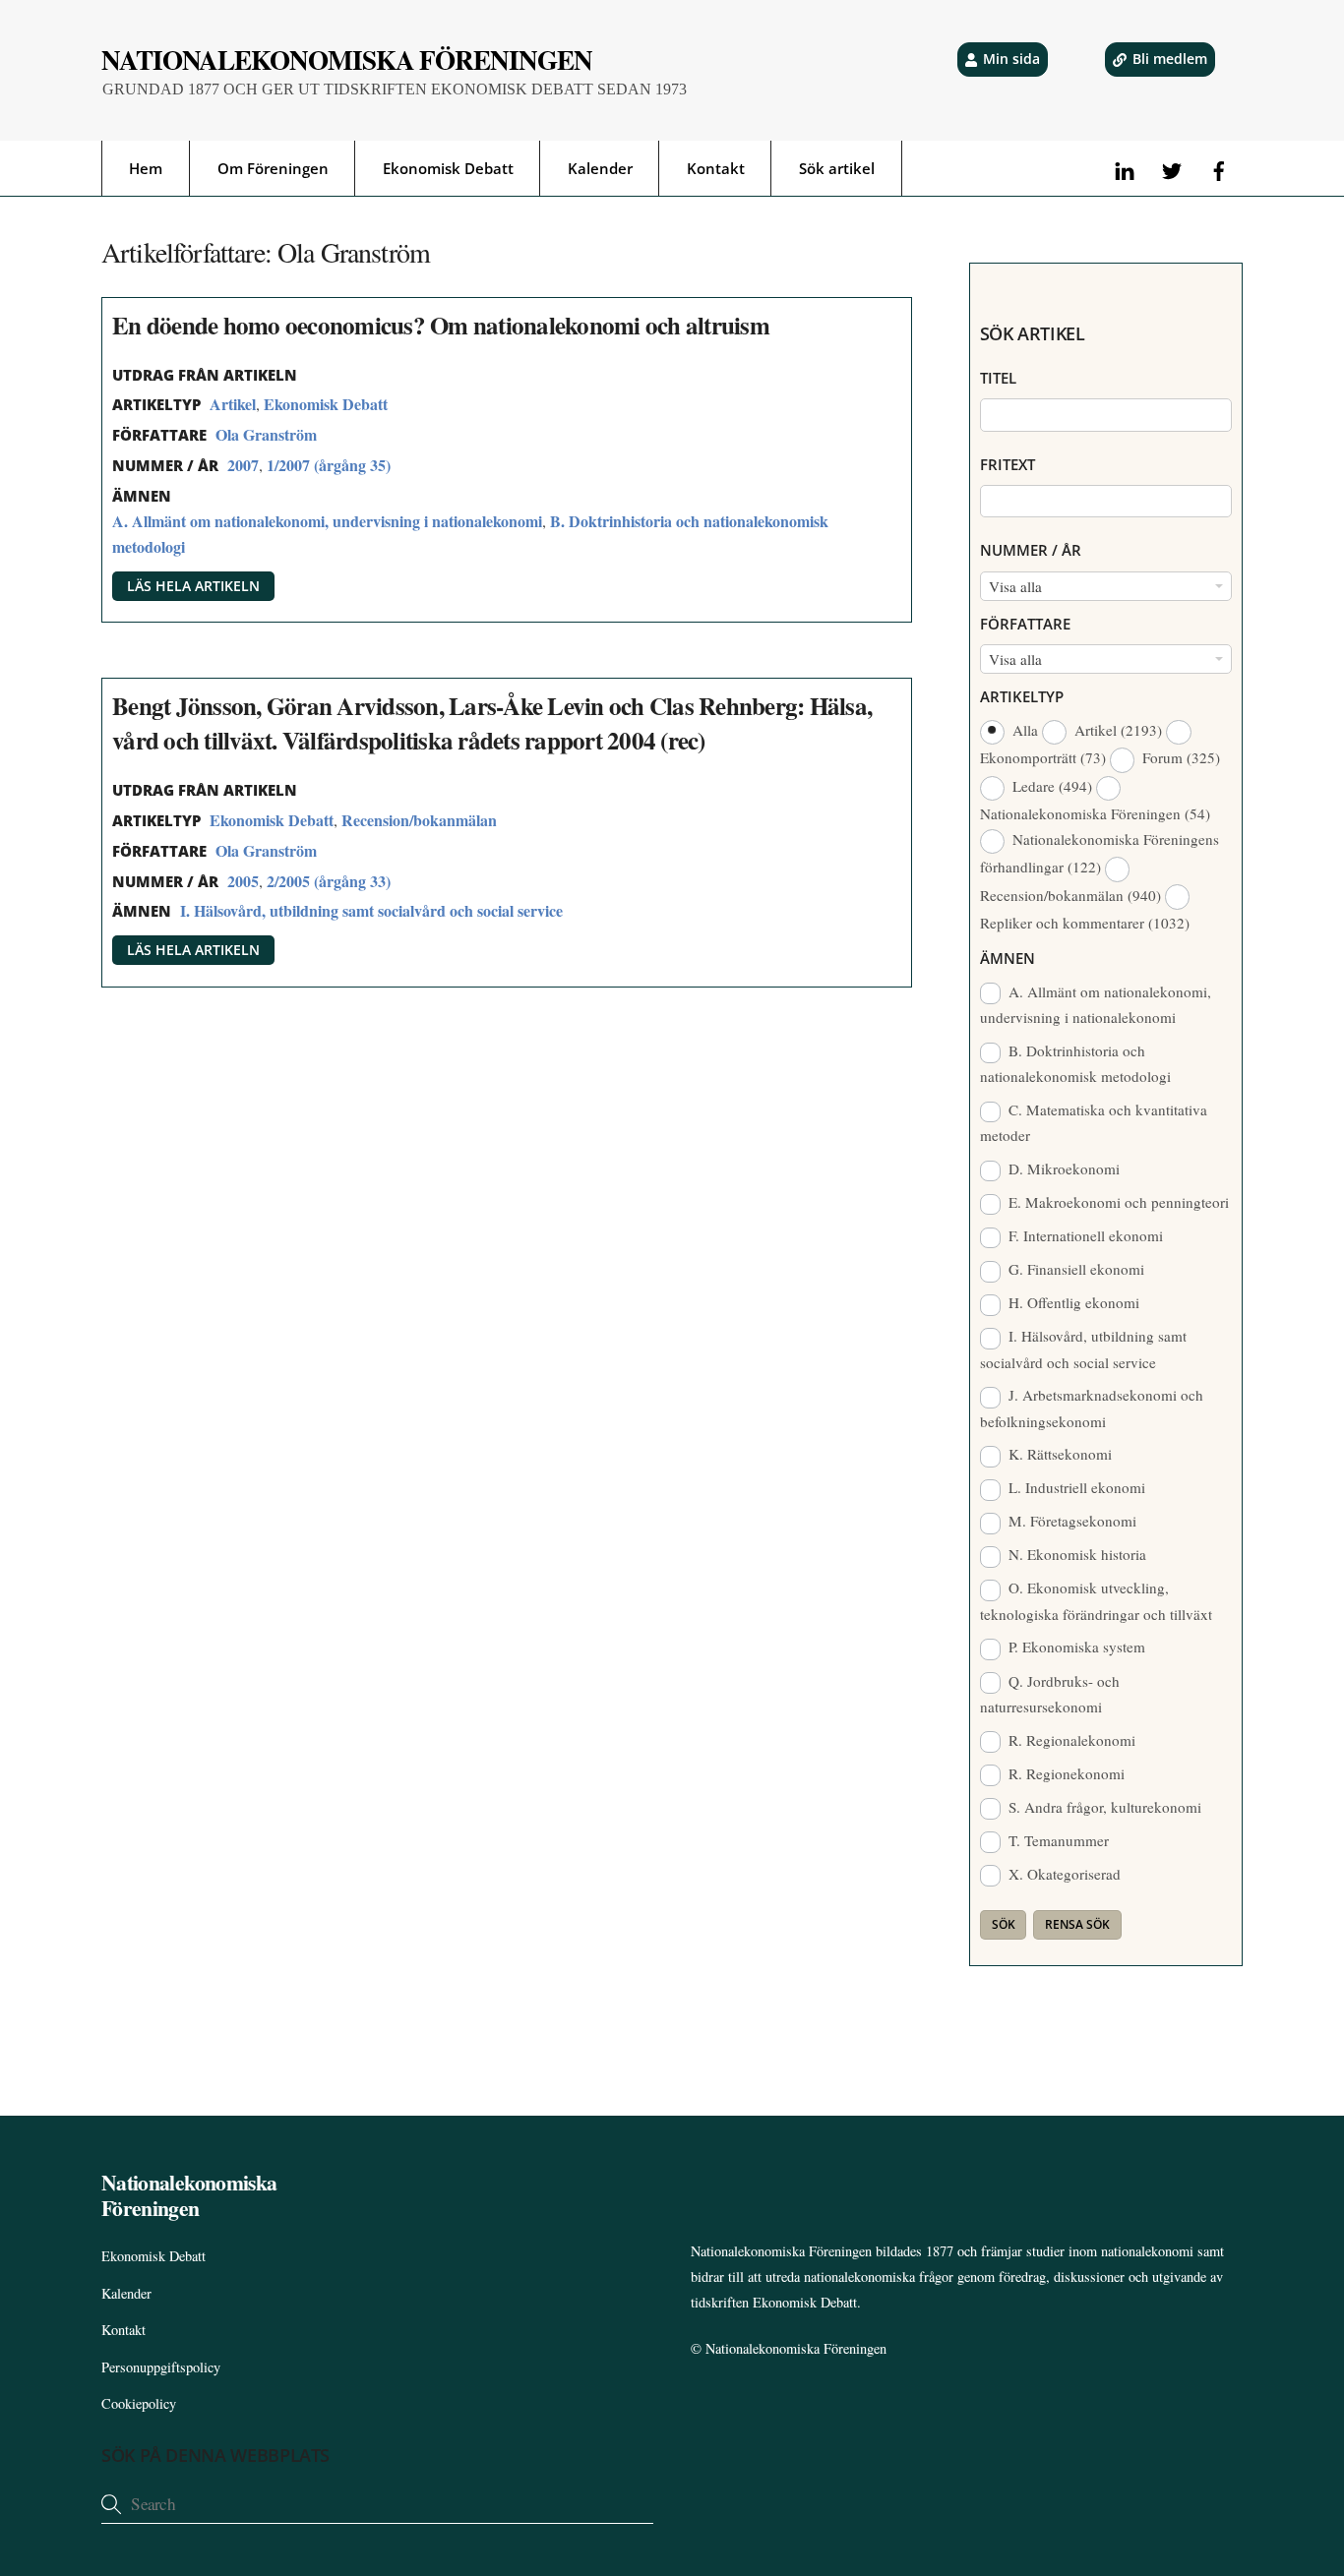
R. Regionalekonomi (1070, 1740)
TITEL (998, 378)
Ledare (1050, 786)
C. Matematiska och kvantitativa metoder (1094, 1122)
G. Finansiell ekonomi (1074, 1269)
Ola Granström (266, 434)
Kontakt (716, 168)
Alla (1025, 730)
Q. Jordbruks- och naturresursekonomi (1050, 1694)
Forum (1179, 757)
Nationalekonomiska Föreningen (796, 2348)
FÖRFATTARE (1025, 624)
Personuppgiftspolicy (161, 2367)
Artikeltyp (1022, 696)
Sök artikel (837, 168)
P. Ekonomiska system (1075, 1647)
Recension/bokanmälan (419, 820)
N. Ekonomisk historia (1075, 1554)
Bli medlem (1170, 59)
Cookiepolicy (139, 2403)
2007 (243, 465)
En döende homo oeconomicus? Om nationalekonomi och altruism (441, 325)
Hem (146, 168)
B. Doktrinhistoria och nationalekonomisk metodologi (1075, 1063)
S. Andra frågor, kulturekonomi (1103, 1807)
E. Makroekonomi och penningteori (1117, 1202)
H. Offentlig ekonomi (1072, 1302)
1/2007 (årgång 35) (329, 465)
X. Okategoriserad (1063, 1874)
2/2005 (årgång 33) (329, 881)
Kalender (600, 168)
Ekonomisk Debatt (448, 168)
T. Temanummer (1057, 1840)
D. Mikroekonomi (1062, 1168)
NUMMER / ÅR (1031, 550)
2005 (243, 881)
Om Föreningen (273, 168)
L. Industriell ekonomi (1075, 1487)
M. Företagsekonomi (1070, 1521)
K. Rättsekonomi (1058, 1454)
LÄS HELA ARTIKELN (193, 586)
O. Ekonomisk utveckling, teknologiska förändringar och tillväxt (1096, 1600)
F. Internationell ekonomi (1084, 1235)
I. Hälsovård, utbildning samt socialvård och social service (371, 910)
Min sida (1011, 59)
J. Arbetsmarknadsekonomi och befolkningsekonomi (1092, 1408)
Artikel (233, 404)
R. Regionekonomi (1065, 1773)
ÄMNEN (1008, 958)
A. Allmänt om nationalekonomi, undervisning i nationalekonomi (327, 521)
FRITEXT (1008, 464)
